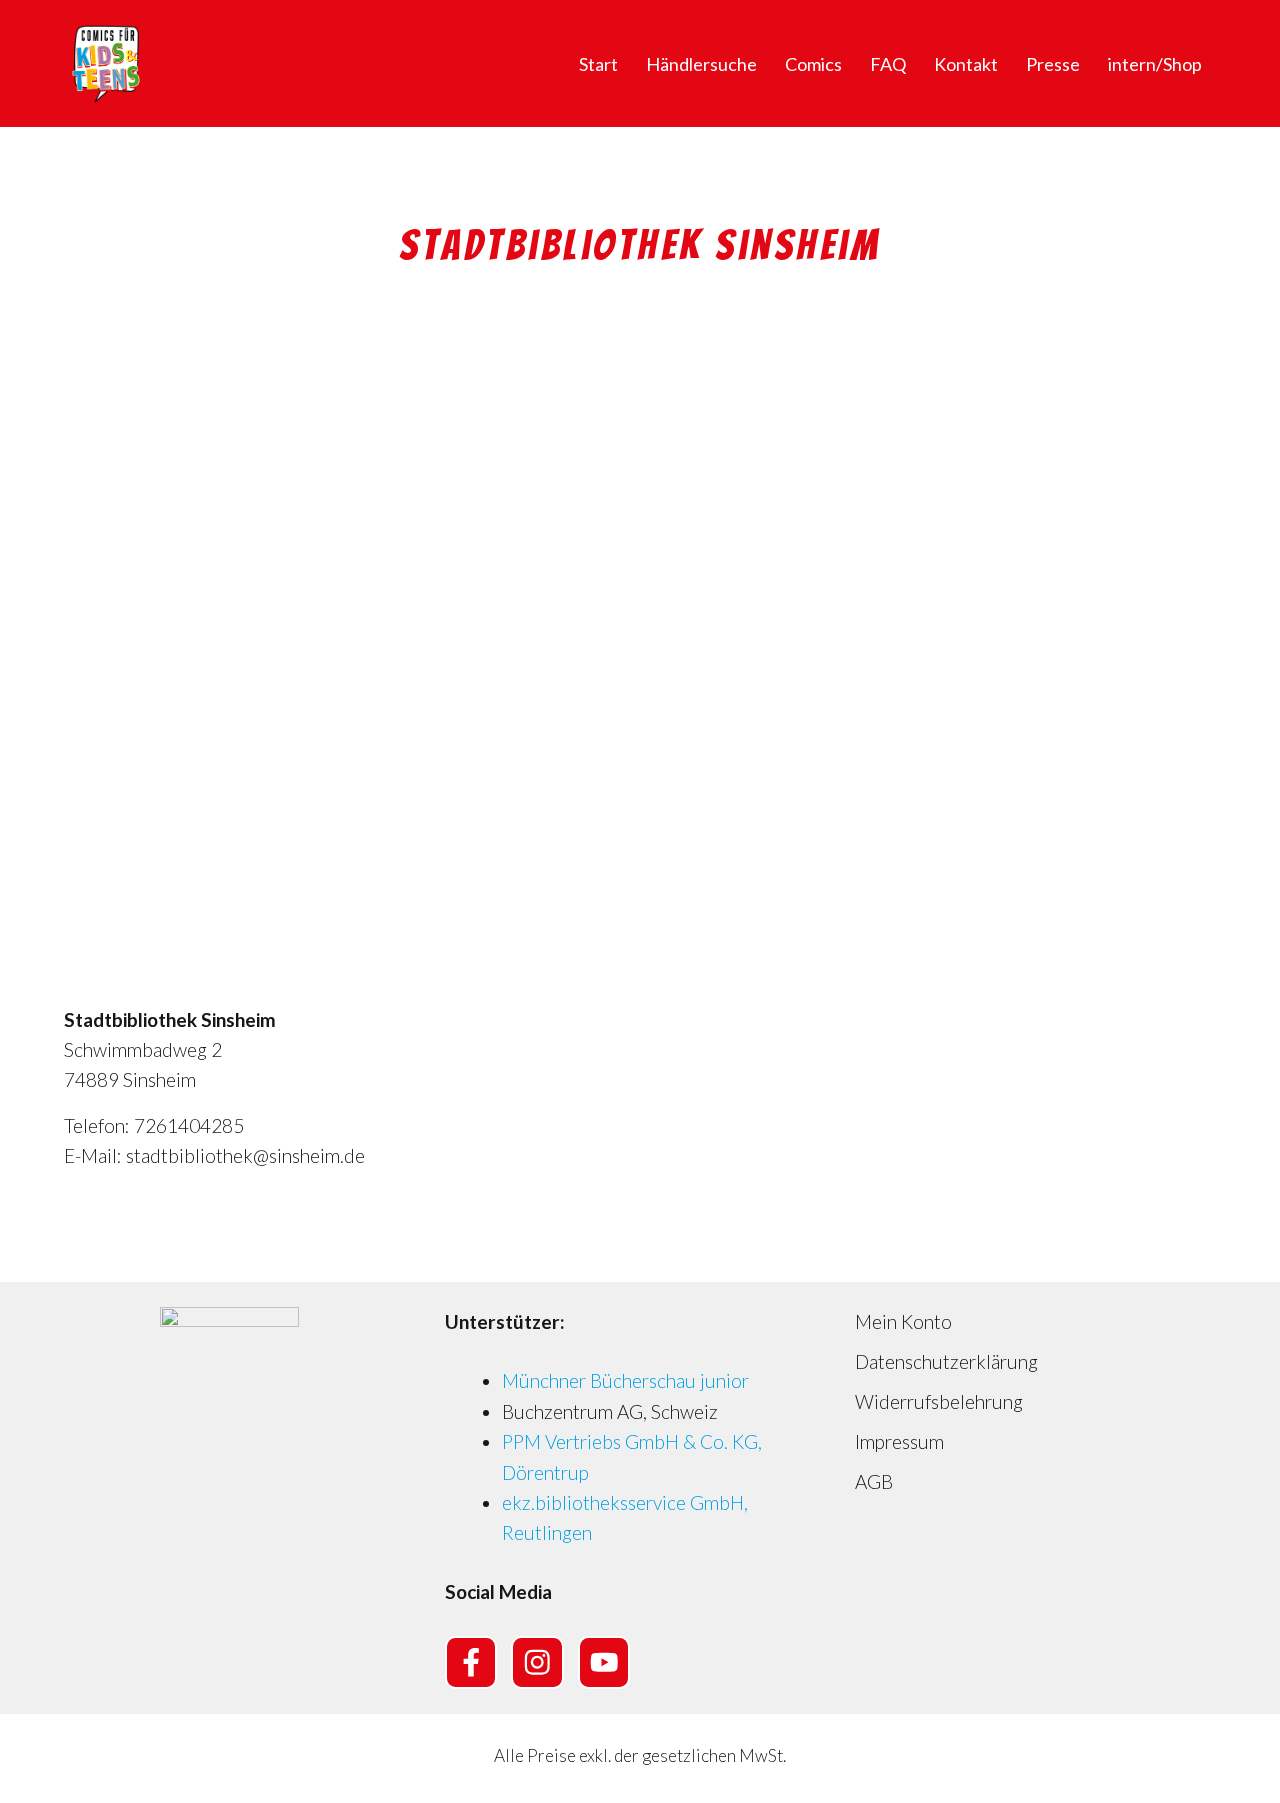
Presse (1053, 64)
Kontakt (966, 64)
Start (598, 64)
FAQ (888, 64)
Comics (813, 64)
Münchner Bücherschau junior (625, 1380)
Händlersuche (701, 64)
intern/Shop (1155, 64)
